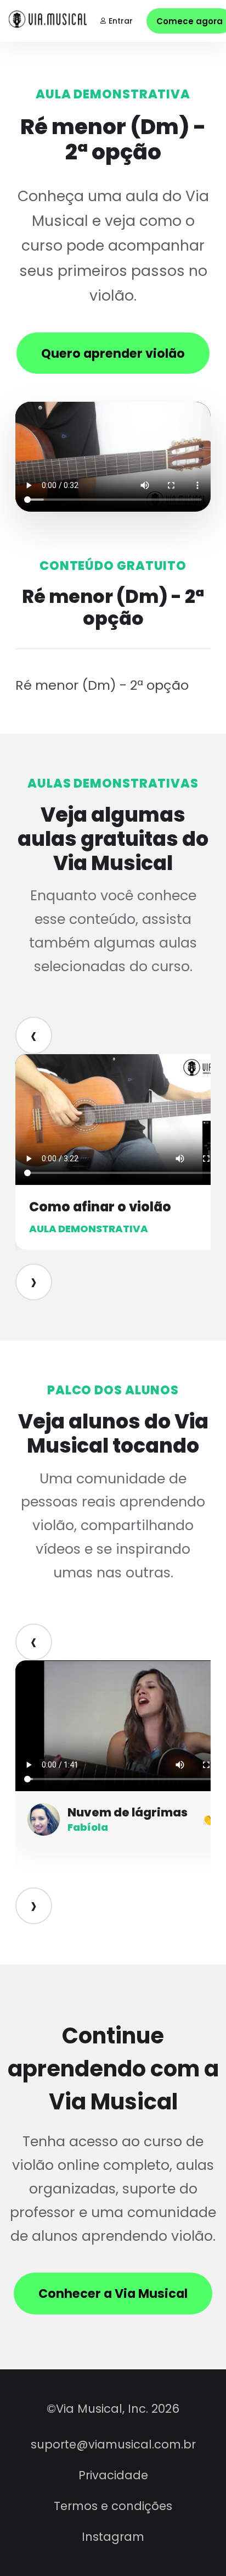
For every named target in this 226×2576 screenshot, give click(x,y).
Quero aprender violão (113, 353)
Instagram (113, 2537)
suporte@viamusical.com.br (113, 2444)
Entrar (121, 21)
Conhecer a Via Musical (113, 2294)
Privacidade (113, 2475)
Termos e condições (113, 2506)
